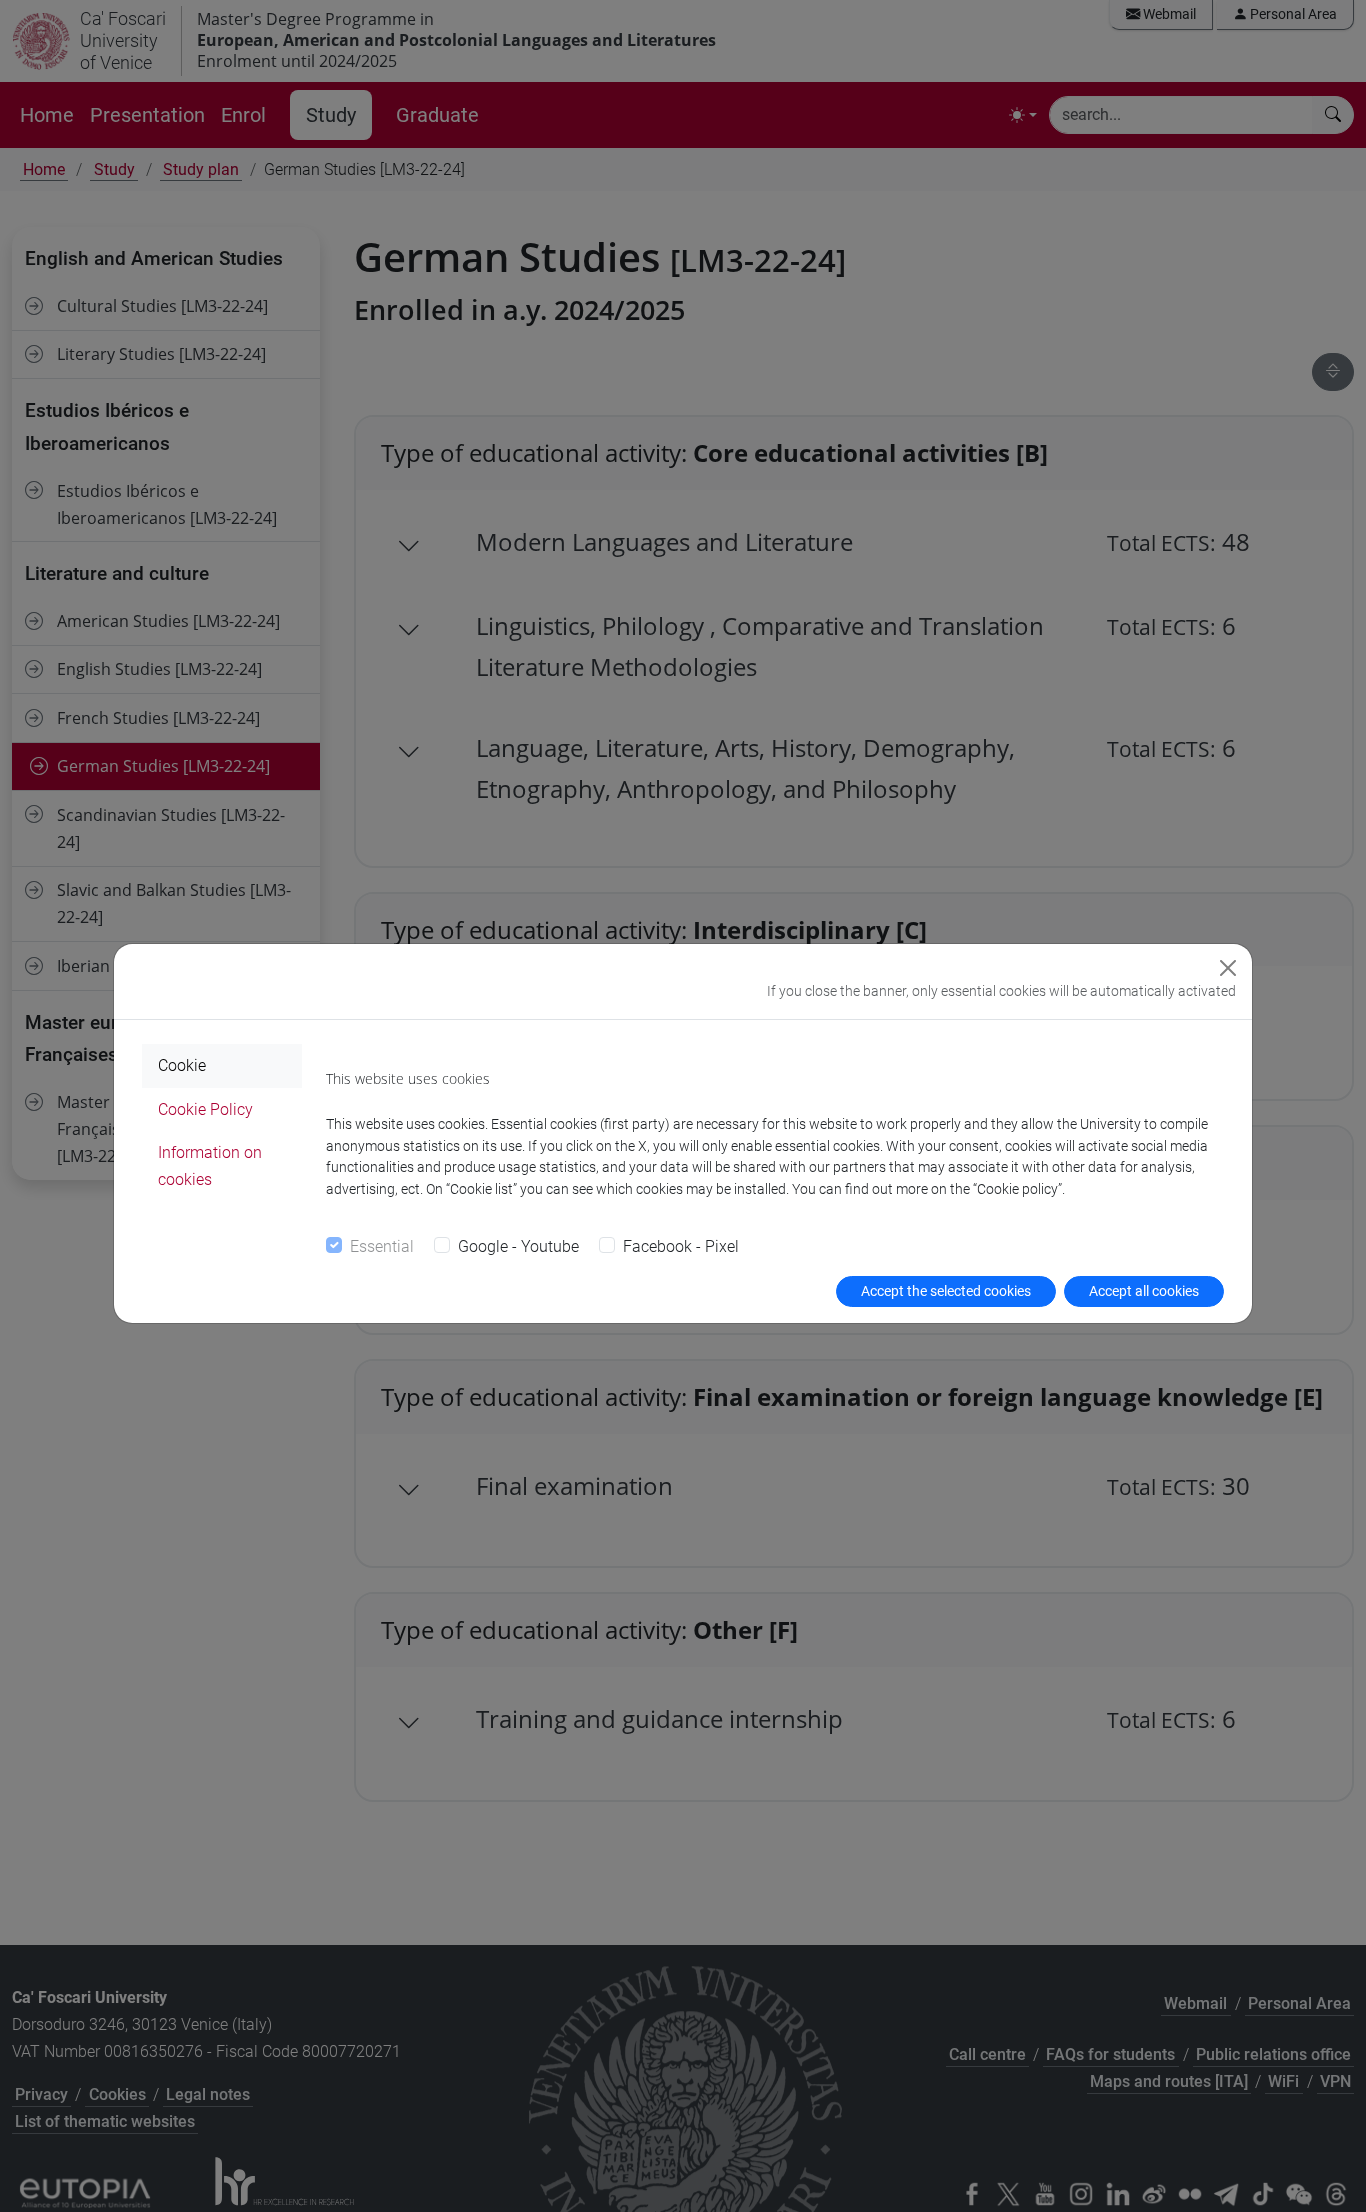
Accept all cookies (1144, 1291)
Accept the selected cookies (946, 1291)
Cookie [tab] (182, 1065)
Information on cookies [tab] (210, 1166)
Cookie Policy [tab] (205, 1109)
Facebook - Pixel (681, 1246)
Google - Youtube (518, 1246)
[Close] (1228, 968)
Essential (382, 1246)
